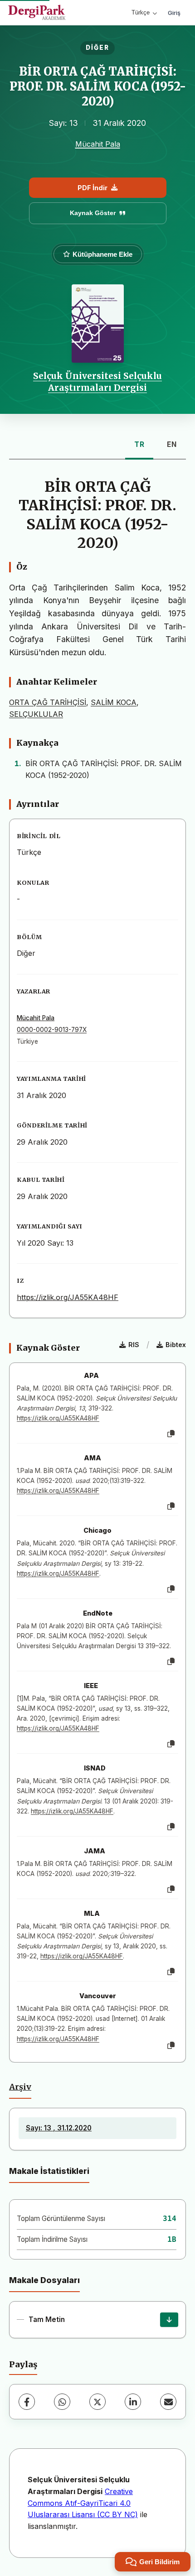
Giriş (174, 13)
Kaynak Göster (93, 213)
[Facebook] (27, 2402)
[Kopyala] (171, 1434)
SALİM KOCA (114, 702)
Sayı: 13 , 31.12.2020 (59, 2128)
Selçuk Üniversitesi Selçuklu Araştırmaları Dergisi (97, 382)
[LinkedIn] (133, 2402)
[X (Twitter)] (97, 2402)
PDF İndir (93, 188)
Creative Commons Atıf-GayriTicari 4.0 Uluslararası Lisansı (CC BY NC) (83, 2503)
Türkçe (141, 12)
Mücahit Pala (98, 144)
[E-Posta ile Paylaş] (168, 2402)
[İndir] (169, 2320)
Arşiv (20, 2087)
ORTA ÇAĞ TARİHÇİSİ (48, 702)
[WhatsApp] (62, 2402)
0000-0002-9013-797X (52, 1030)
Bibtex (176, 1345)
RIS (134, 1345)
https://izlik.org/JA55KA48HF (68, 1297)
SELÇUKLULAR (36, 714)
